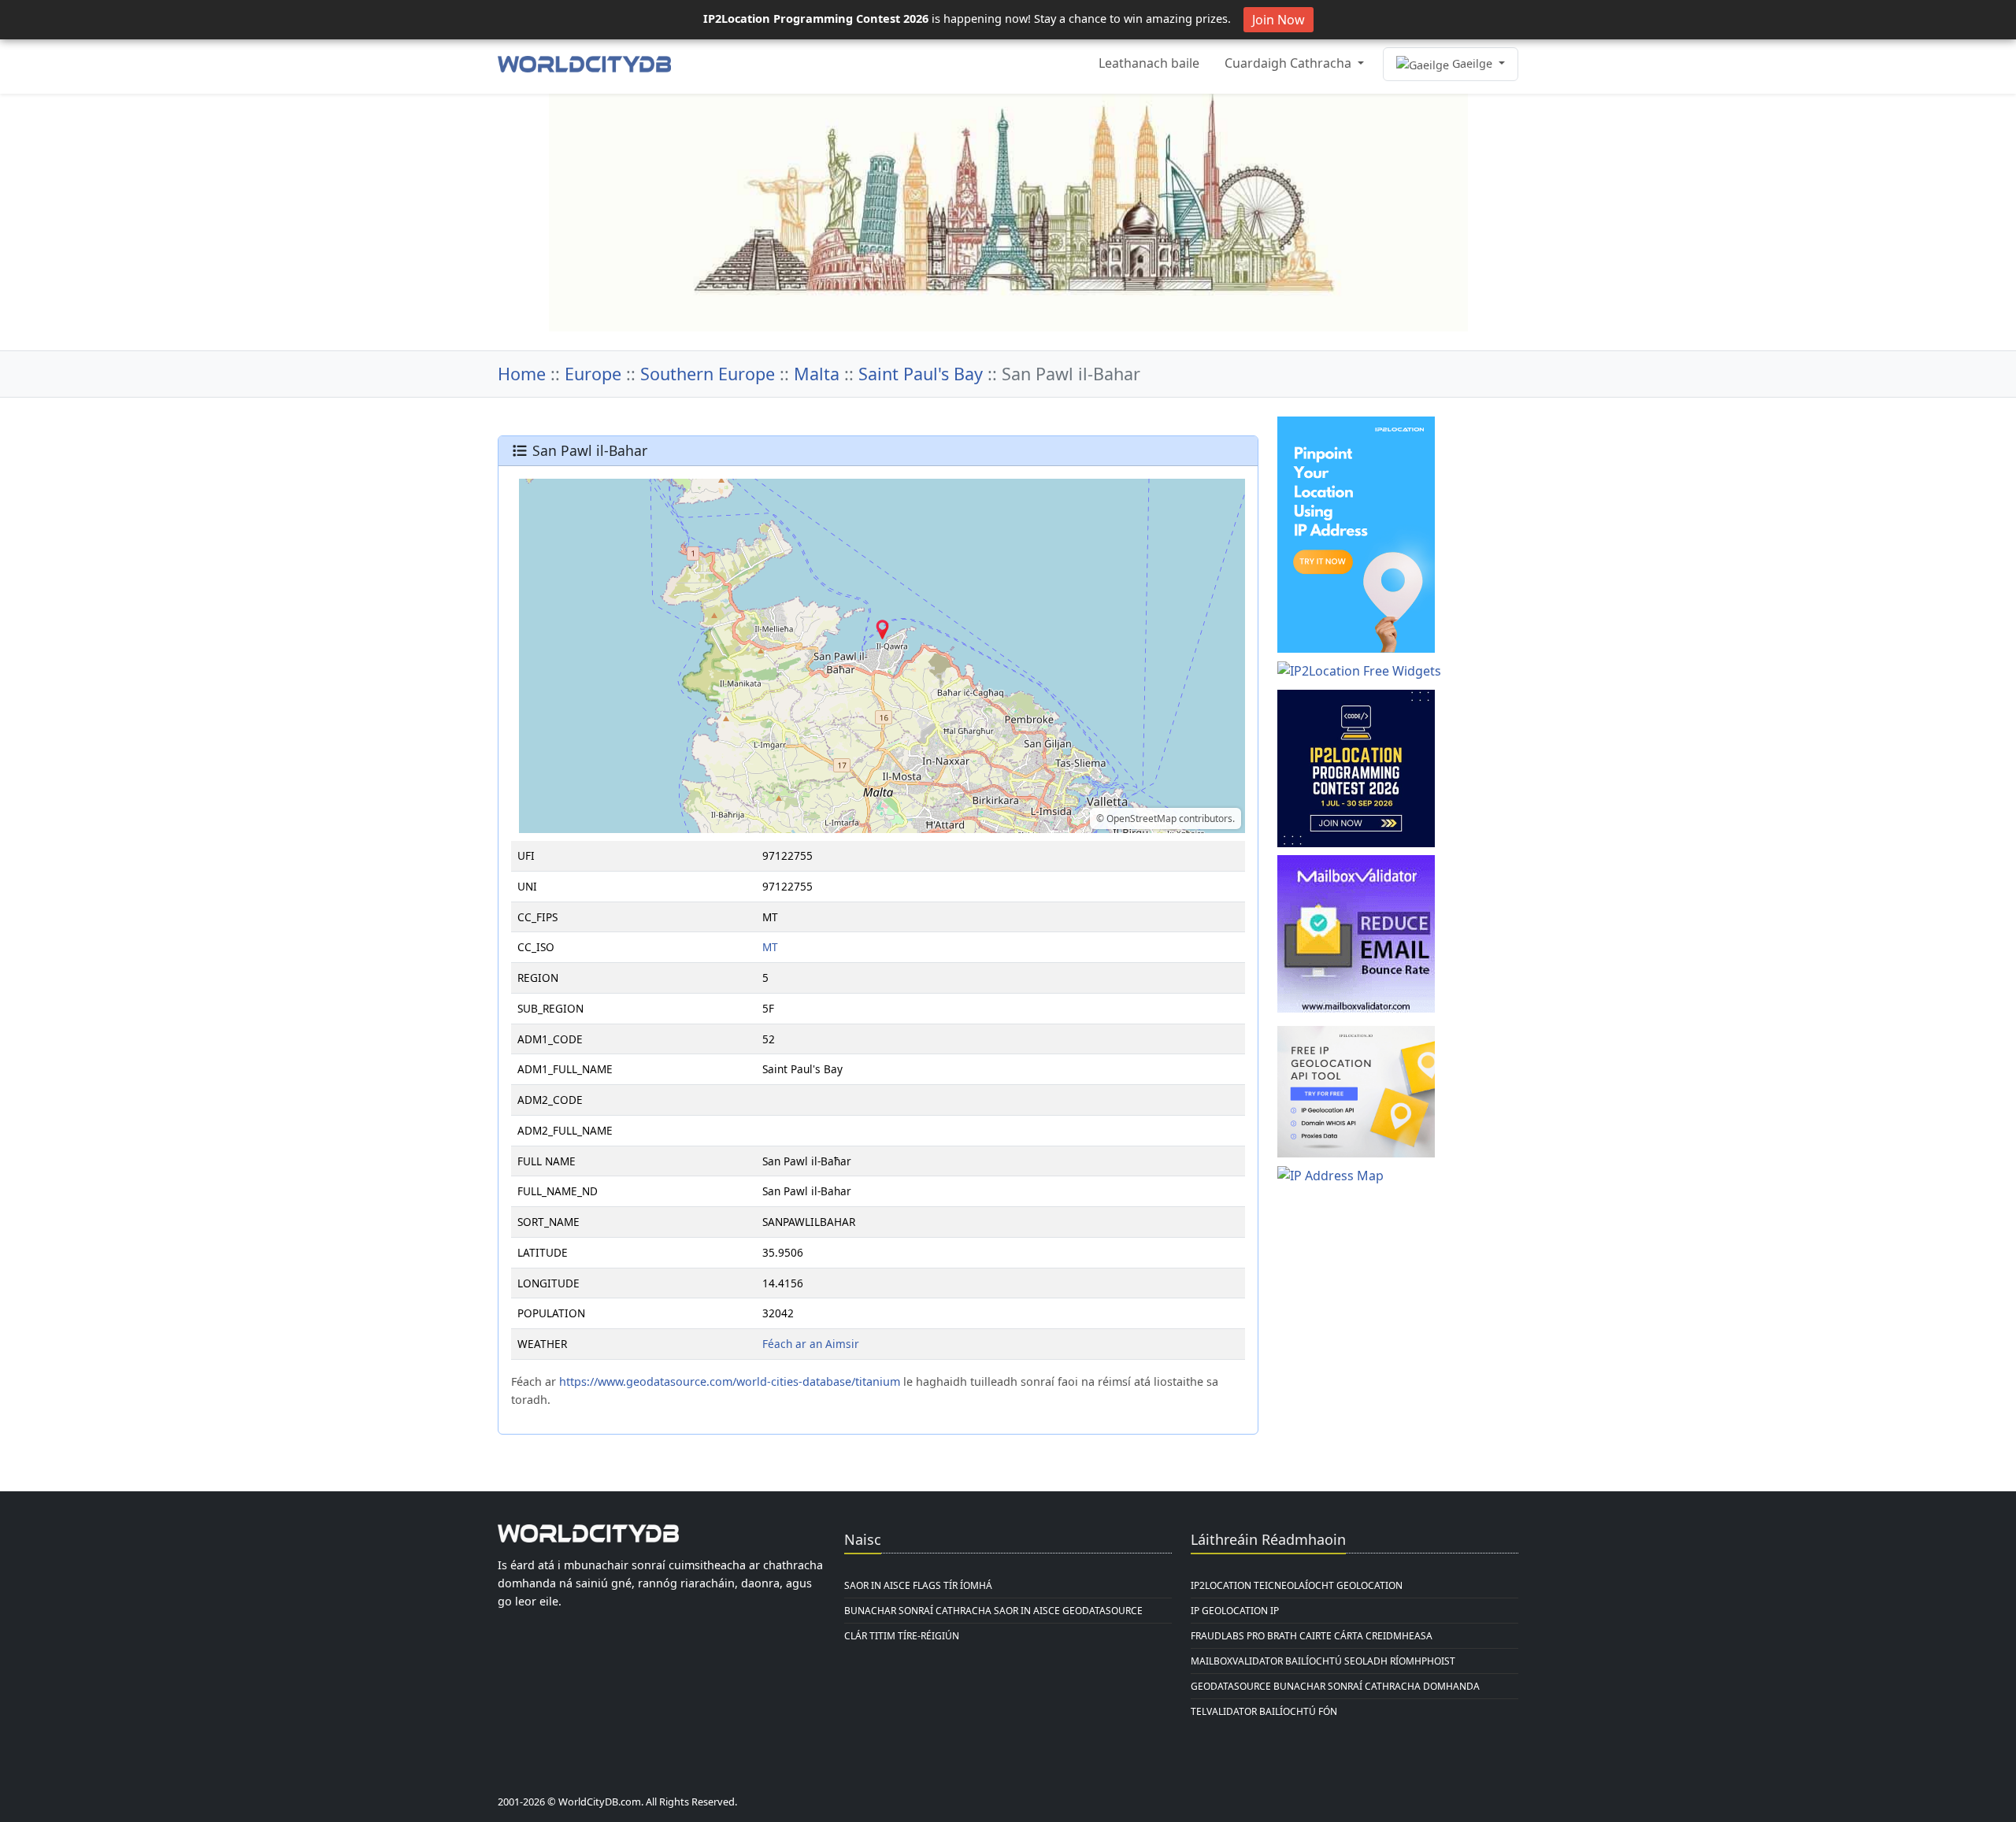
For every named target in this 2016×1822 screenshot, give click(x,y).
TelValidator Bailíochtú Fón (1264, 1711)
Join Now (1279, 20)
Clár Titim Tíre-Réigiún (902, 1636)
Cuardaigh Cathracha (1290, 63)
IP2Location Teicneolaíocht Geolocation (1297, 1585)
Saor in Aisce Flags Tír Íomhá (918, 1585)
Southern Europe (708, 374)
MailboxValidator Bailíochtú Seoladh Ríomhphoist (1323, 1661)
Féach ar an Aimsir (811, 1344)
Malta (817, 374)
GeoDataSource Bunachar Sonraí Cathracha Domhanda (1335, 1686)
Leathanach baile (1149, 63)
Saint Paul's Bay (921, 374)
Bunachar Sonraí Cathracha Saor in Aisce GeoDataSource (993, 1611)
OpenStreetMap (1141, 818)
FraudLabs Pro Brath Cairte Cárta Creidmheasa (1312, 1636)
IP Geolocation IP (1235, 1611)
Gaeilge (1472, 63)
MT (770, 947)
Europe (593, 374)
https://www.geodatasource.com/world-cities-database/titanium (730, 1381)
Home (522, 374)
